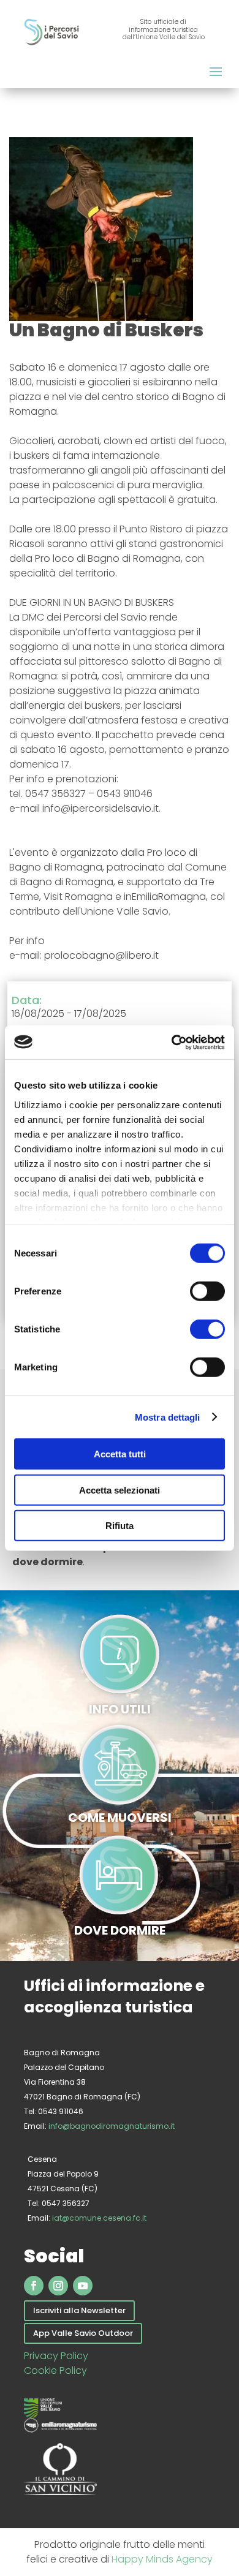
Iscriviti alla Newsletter (79, 2310)
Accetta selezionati (120, 1490)
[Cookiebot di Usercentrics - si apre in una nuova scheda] (172, 1042)
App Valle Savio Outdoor (83, 2333)
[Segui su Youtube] (83, 2286)
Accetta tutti (120, 1454)
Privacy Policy (56, 2356)
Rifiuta (120, 1526)
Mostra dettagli (168, 1417)
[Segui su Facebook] (34, 2286)
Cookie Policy (55, 2370)
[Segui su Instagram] (58, 2286)
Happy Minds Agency (162, 2559)
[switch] (207, 1291)
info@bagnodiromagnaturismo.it (112, 2126)
